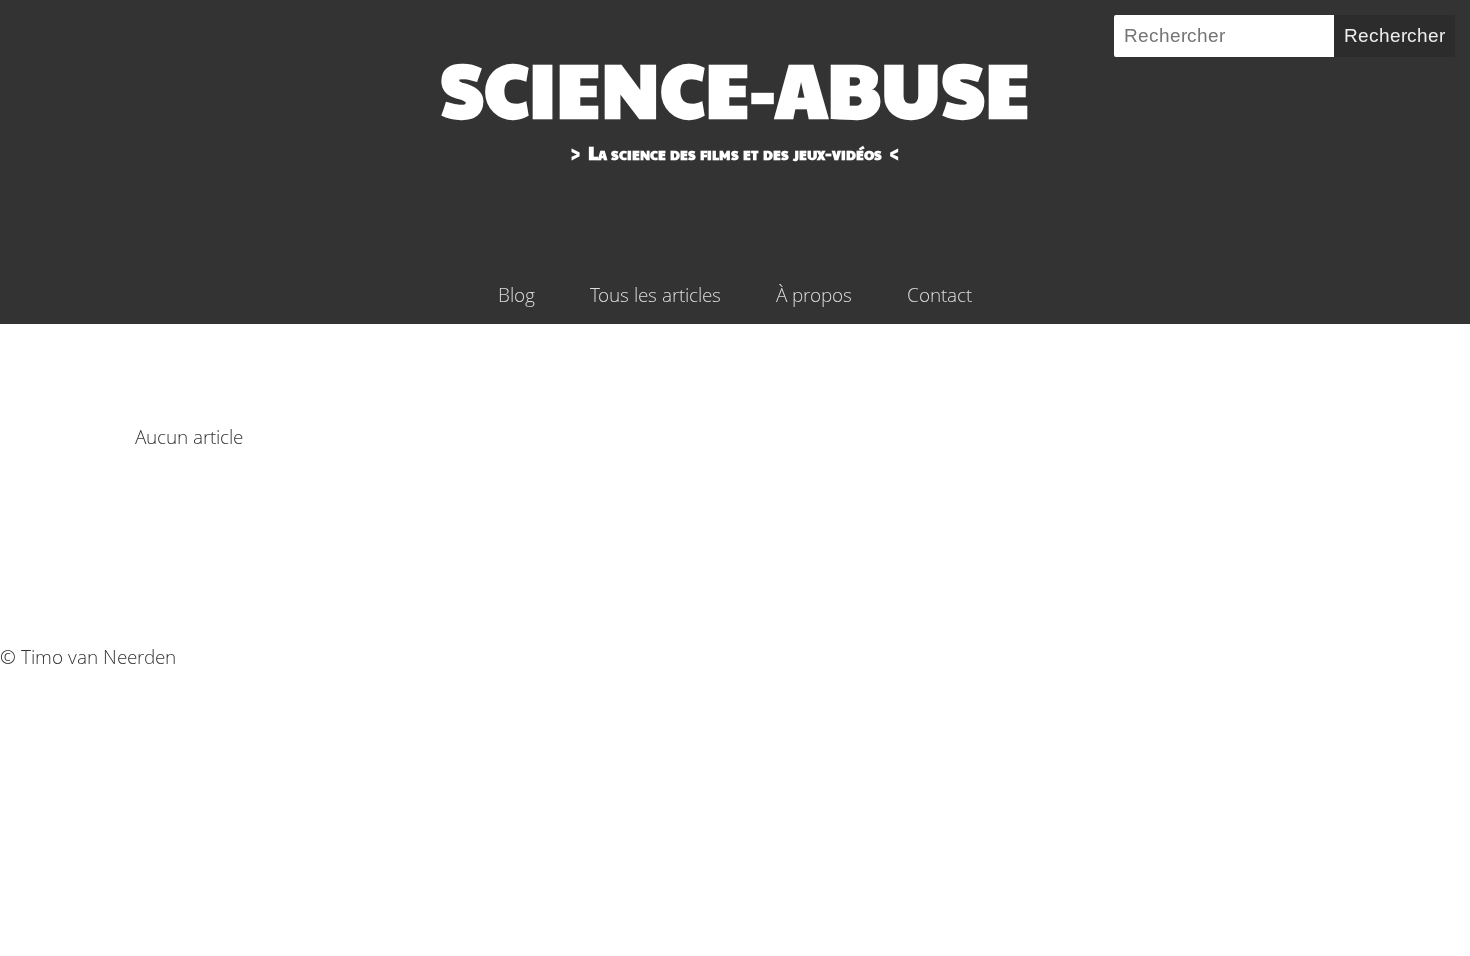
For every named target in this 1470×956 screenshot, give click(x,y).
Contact (939, 294)
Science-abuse (735, 87)
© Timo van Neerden (88, 656)
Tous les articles (655, 294)
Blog (516, 294)
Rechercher (1394, 35)
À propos (814, 294)
